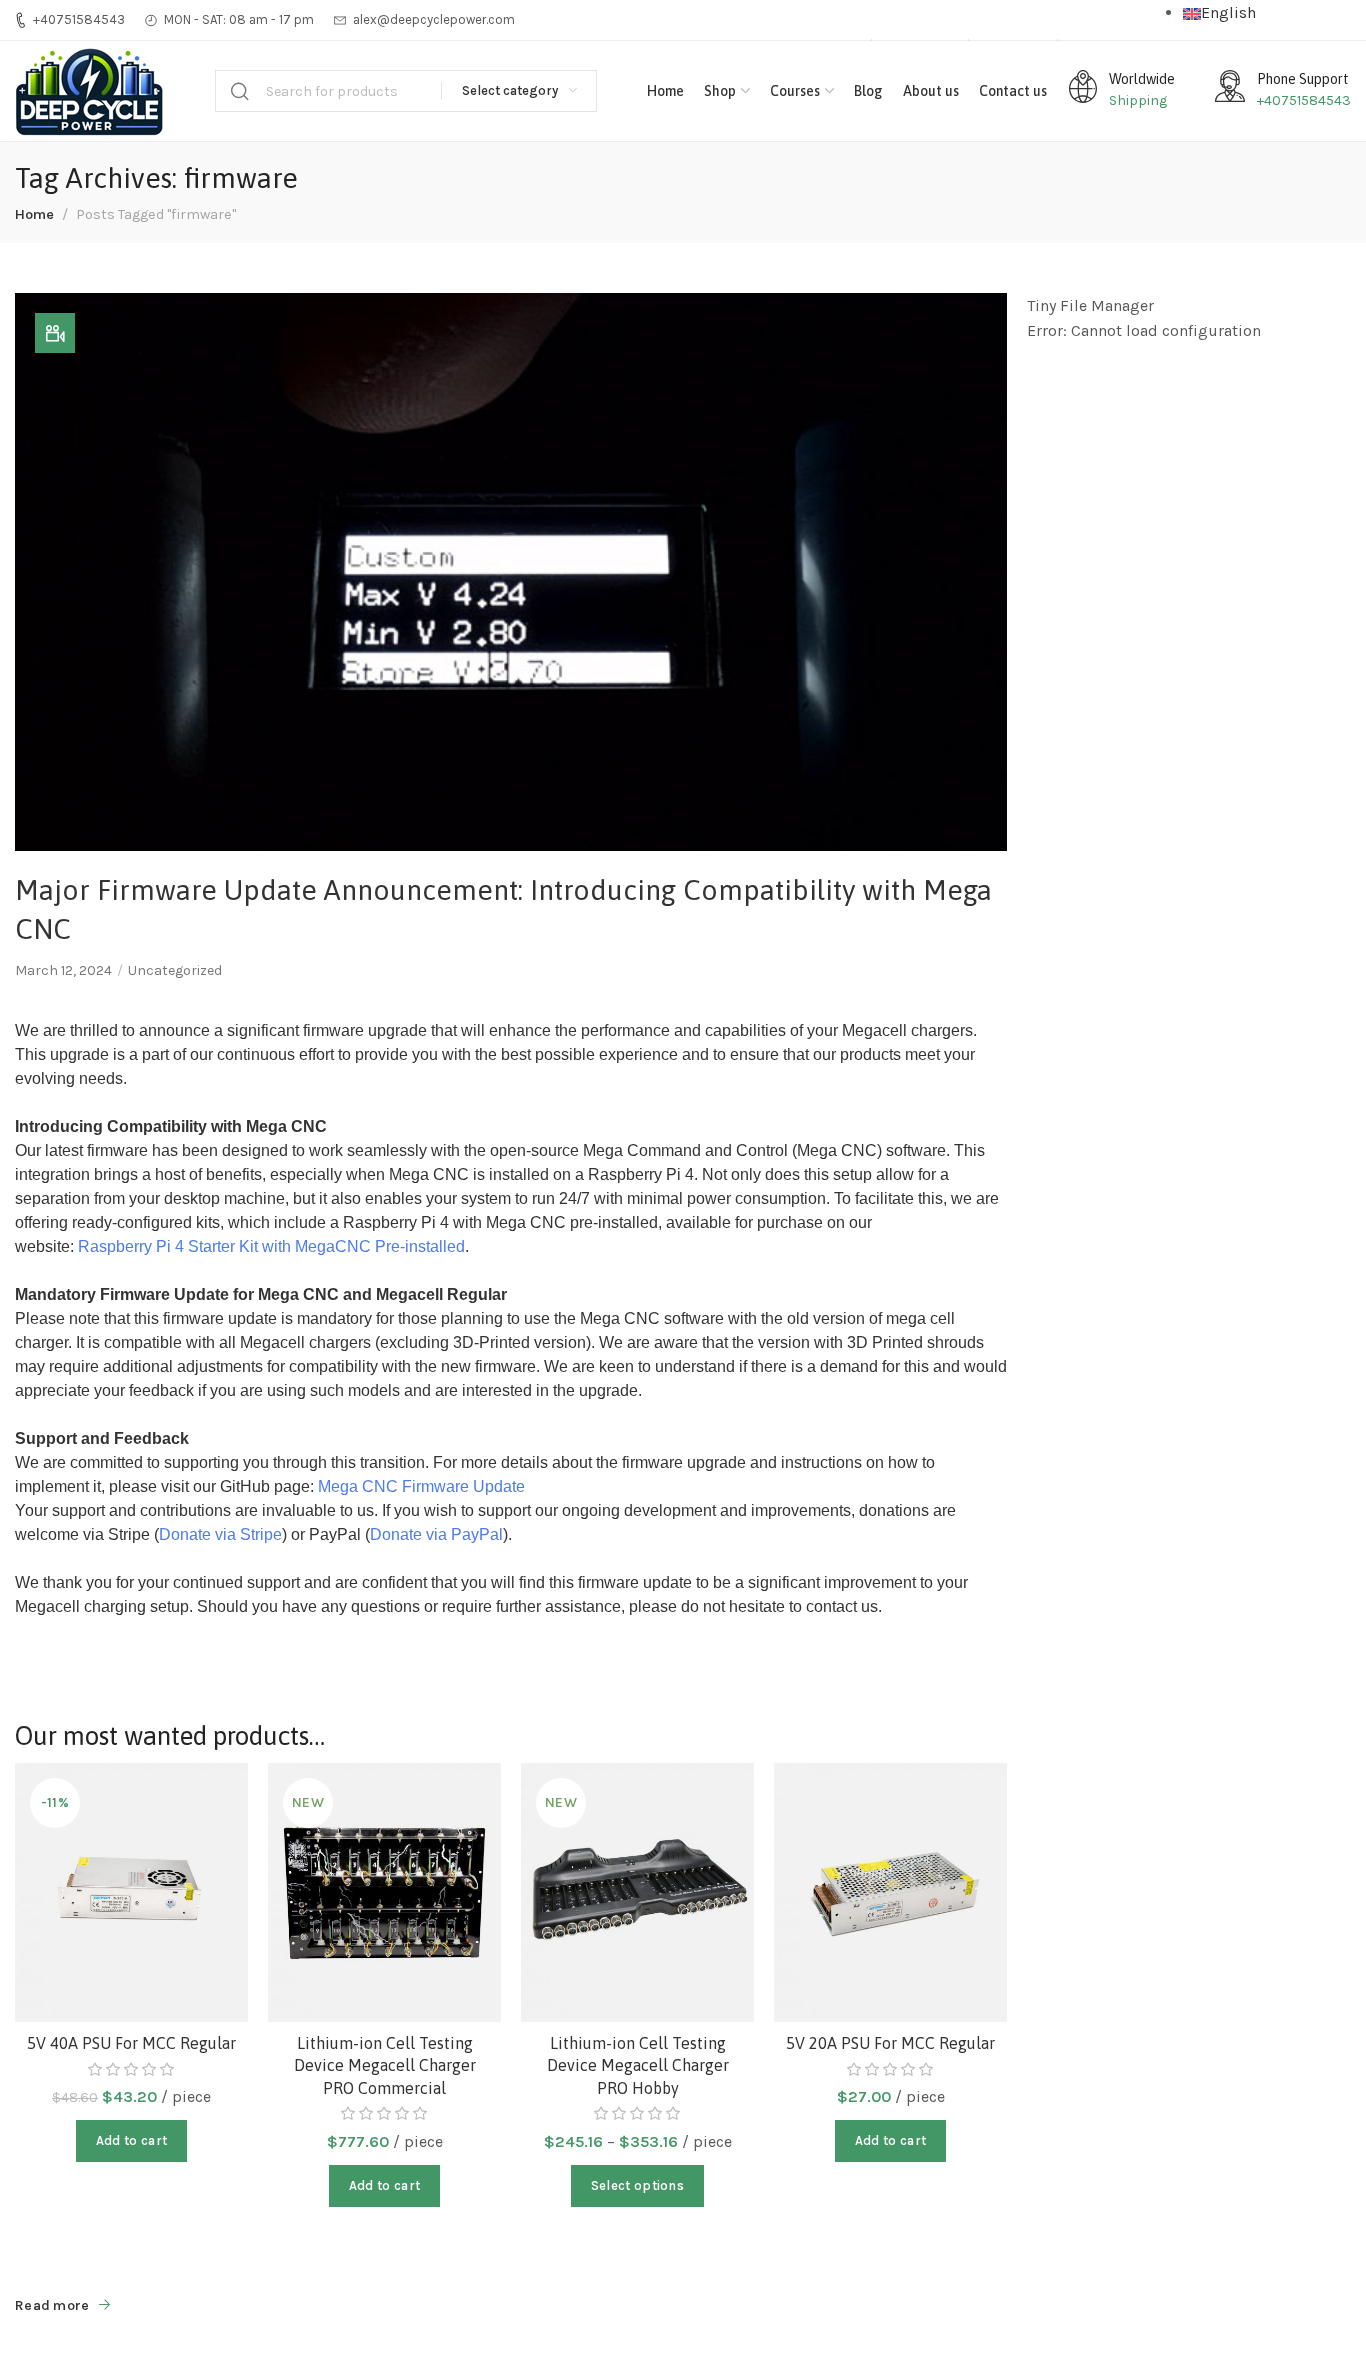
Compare (211, 1847)
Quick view (211, 1896)
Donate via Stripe (220, 1534)
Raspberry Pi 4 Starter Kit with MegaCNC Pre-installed (271, 1246)
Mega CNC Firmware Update (421, 1486)
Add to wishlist (211, 1798)
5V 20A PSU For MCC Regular (890, 2043)
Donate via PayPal (436, 1534)
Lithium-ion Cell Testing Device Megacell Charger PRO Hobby (638, 2065)
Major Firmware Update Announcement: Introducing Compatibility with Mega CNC (503, 909)
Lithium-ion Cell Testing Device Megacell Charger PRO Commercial (385, 2065)
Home (34, 214)
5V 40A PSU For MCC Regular (131, 2043)
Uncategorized (175, 971)
